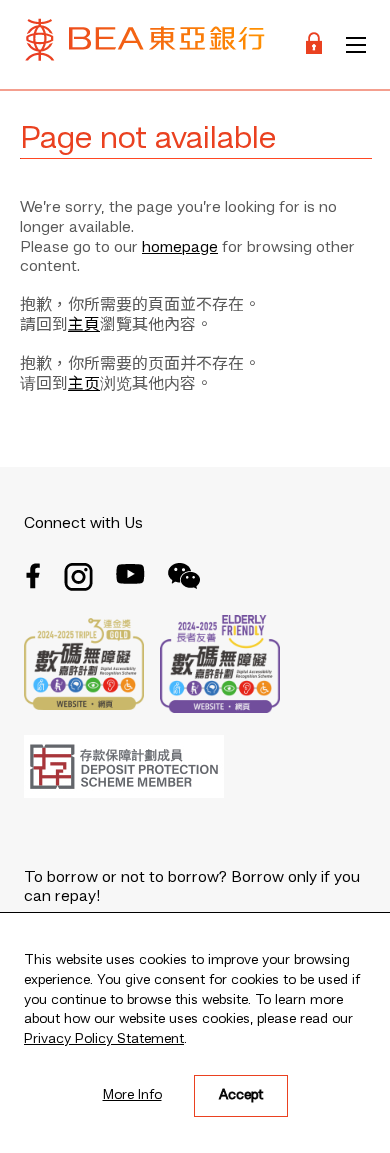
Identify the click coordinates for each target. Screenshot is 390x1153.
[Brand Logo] (145, 44)
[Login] (314, 44)
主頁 (84, 326)
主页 (84, 385)
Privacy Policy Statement (104, 1039)
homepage (180, 248)
